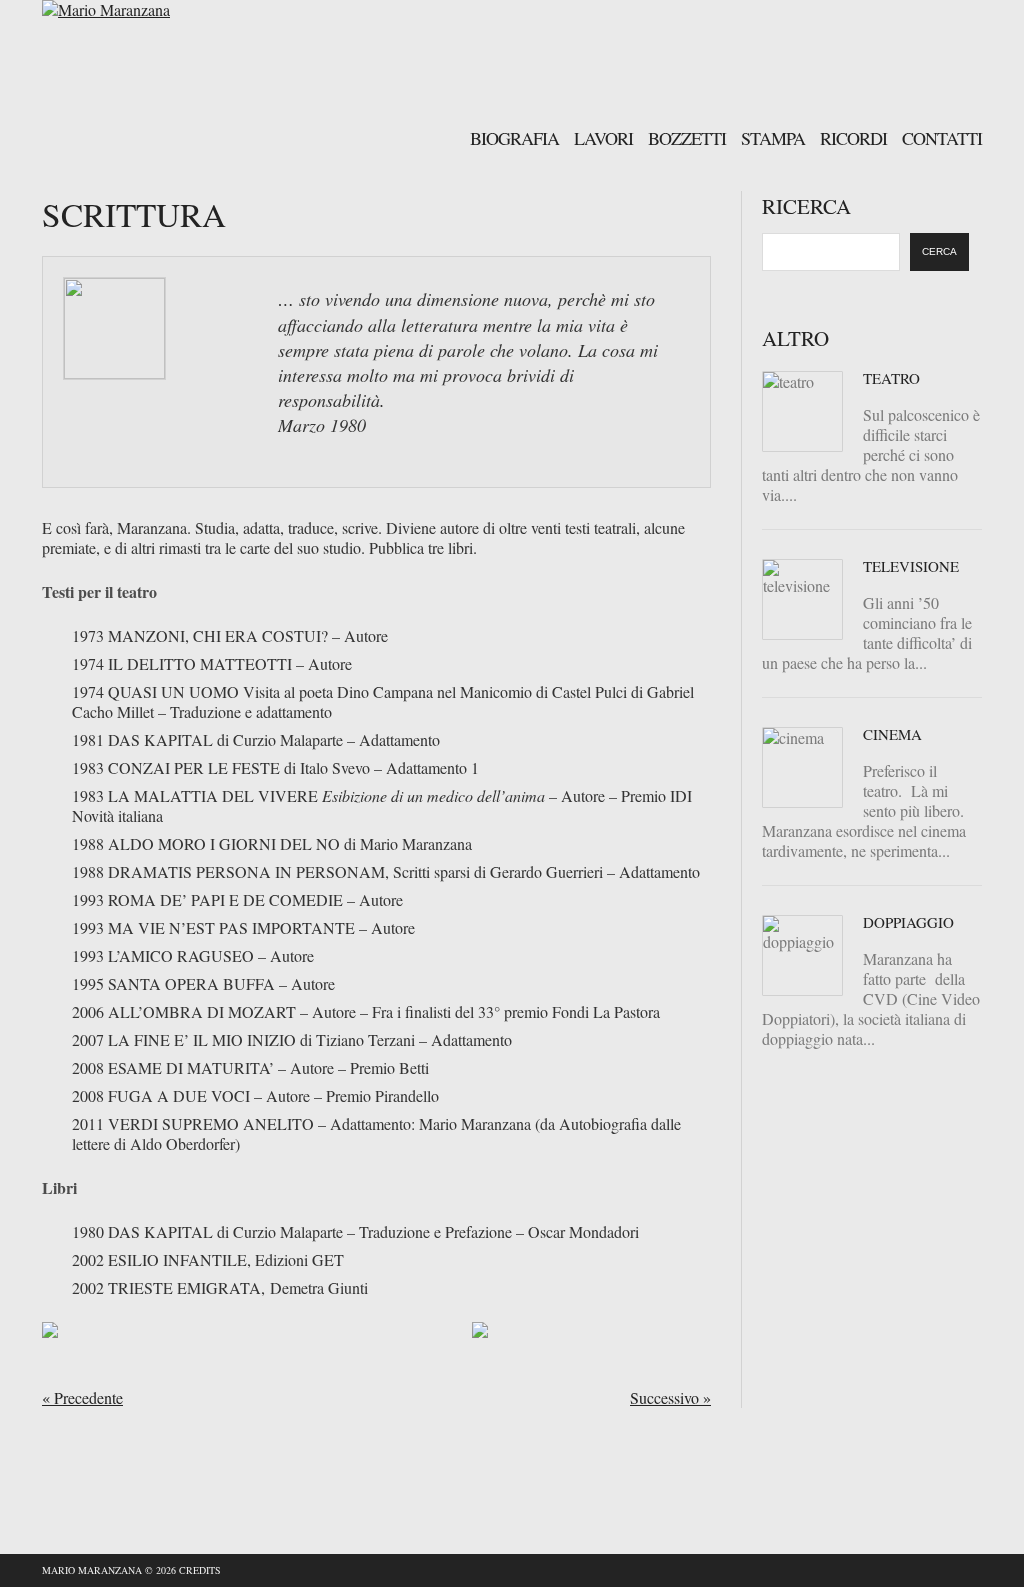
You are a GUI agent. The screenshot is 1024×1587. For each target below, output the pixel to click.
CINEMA (892, 734)
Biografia (514, 136)
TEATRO (891, 378)
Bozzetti (687, 136)
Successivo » (670, 1397)
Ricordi (853, 136)
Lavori (603, 136)
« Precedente (82, 1397)
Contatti (942, 136)
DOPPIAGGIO (908, 922)
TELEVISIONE (911, 566)
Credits (200, 1570)
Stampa (773, 136)
